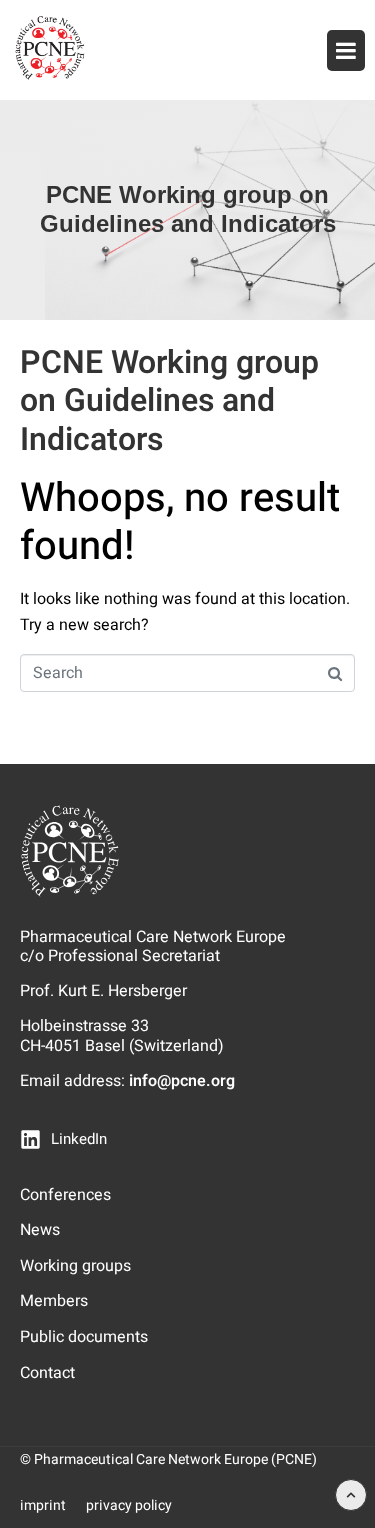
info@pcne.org (182, 1081)
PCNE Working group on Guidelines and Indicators (169, 401)
